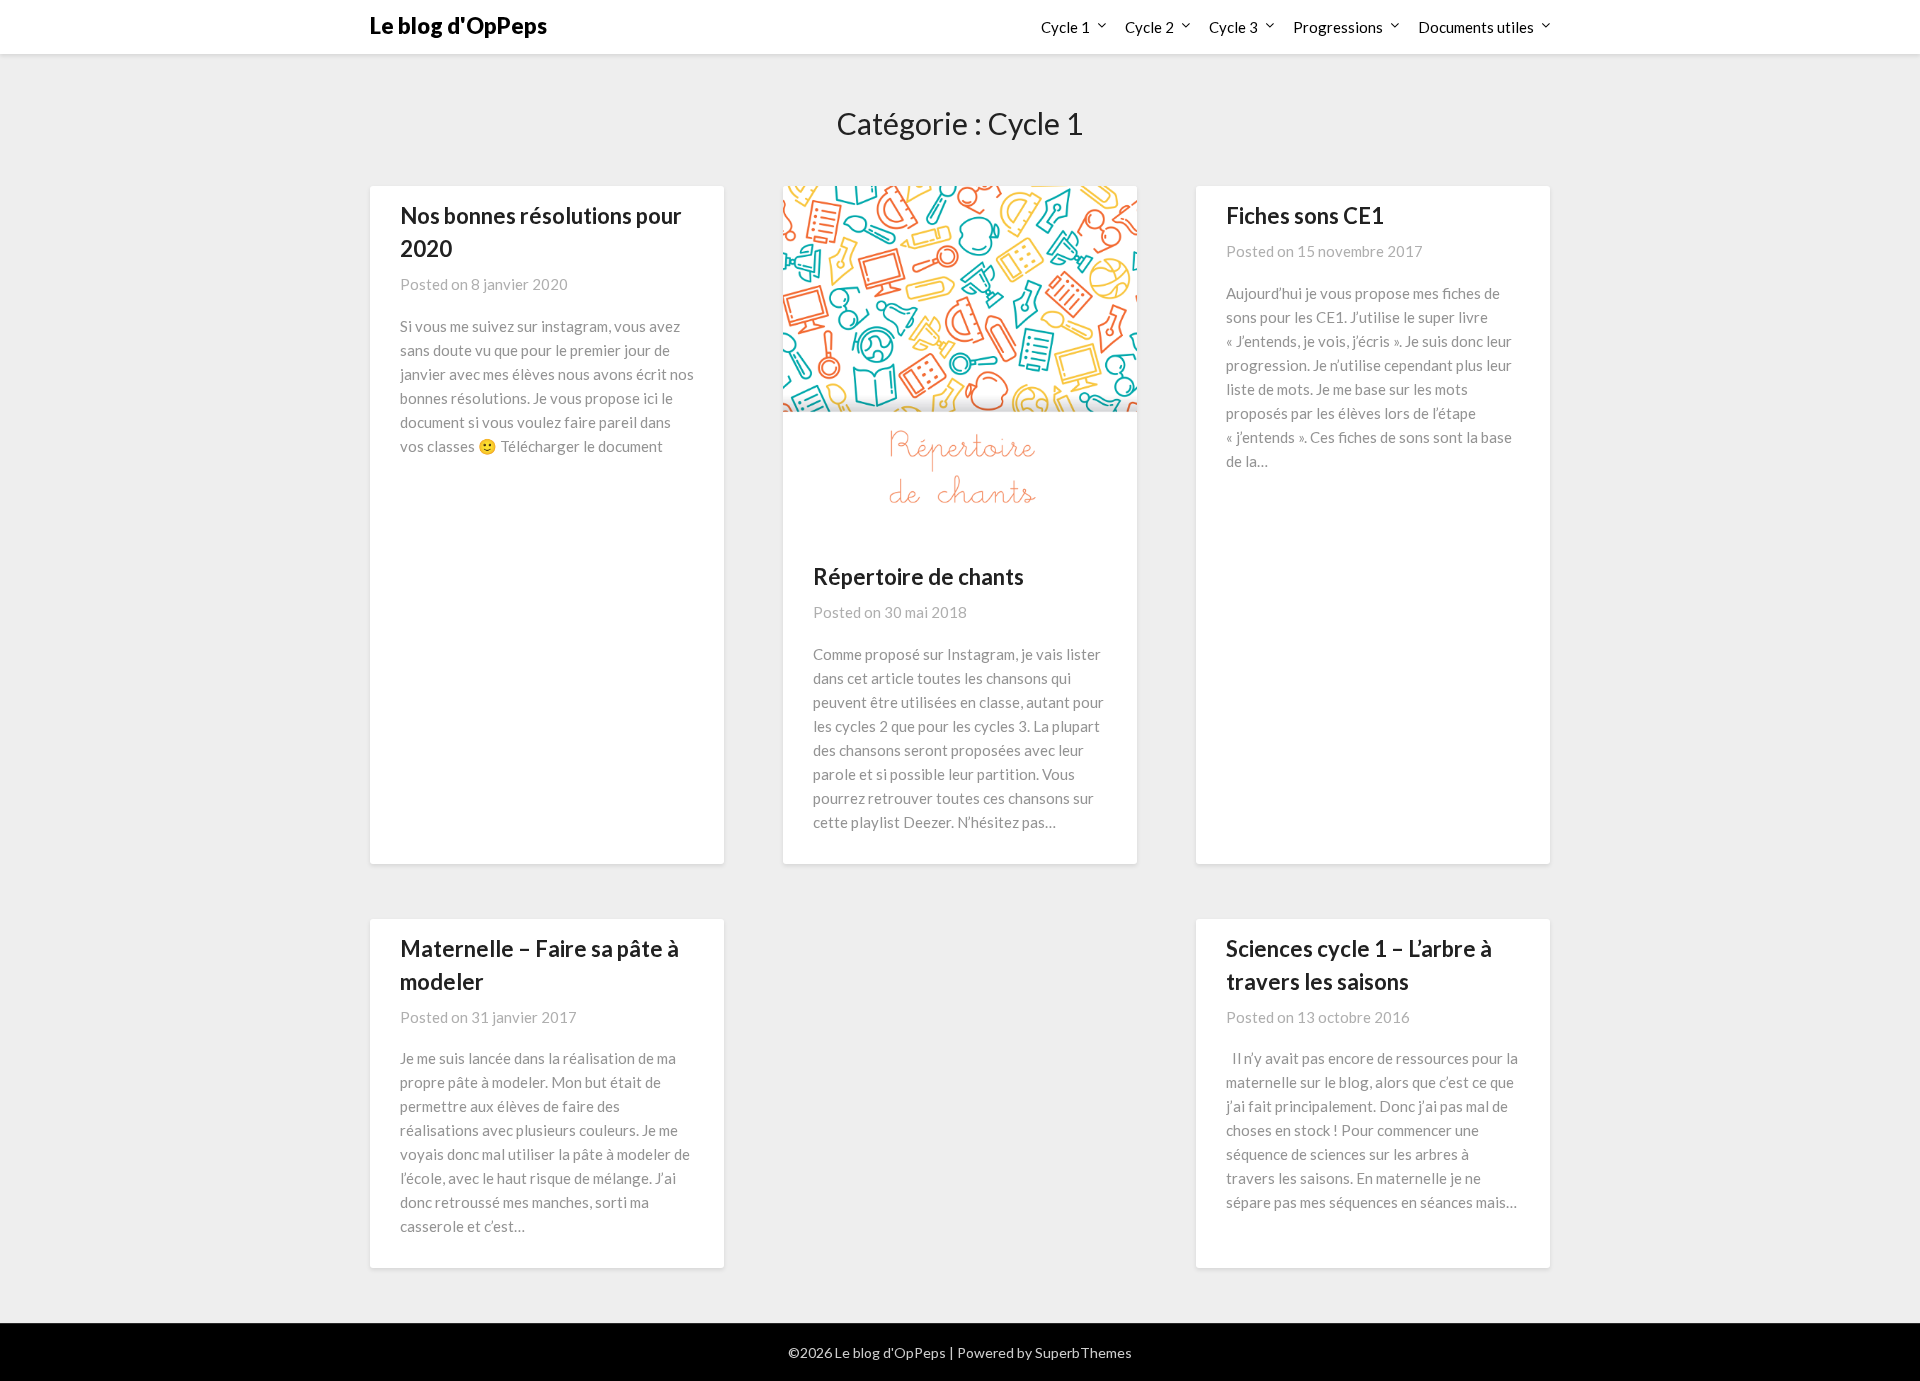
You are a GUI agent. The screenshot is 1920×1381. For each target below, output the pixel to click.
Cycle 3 (1233, 27)
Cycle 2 (1149, 27)
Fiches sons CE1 (1305, 215)
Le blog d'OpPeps (458, 25)
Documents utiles (1476, 27)
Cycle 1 (1065, 27)
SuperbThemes (1083, 1352)
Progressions (1338, 27)
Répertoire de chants (918, 576)
